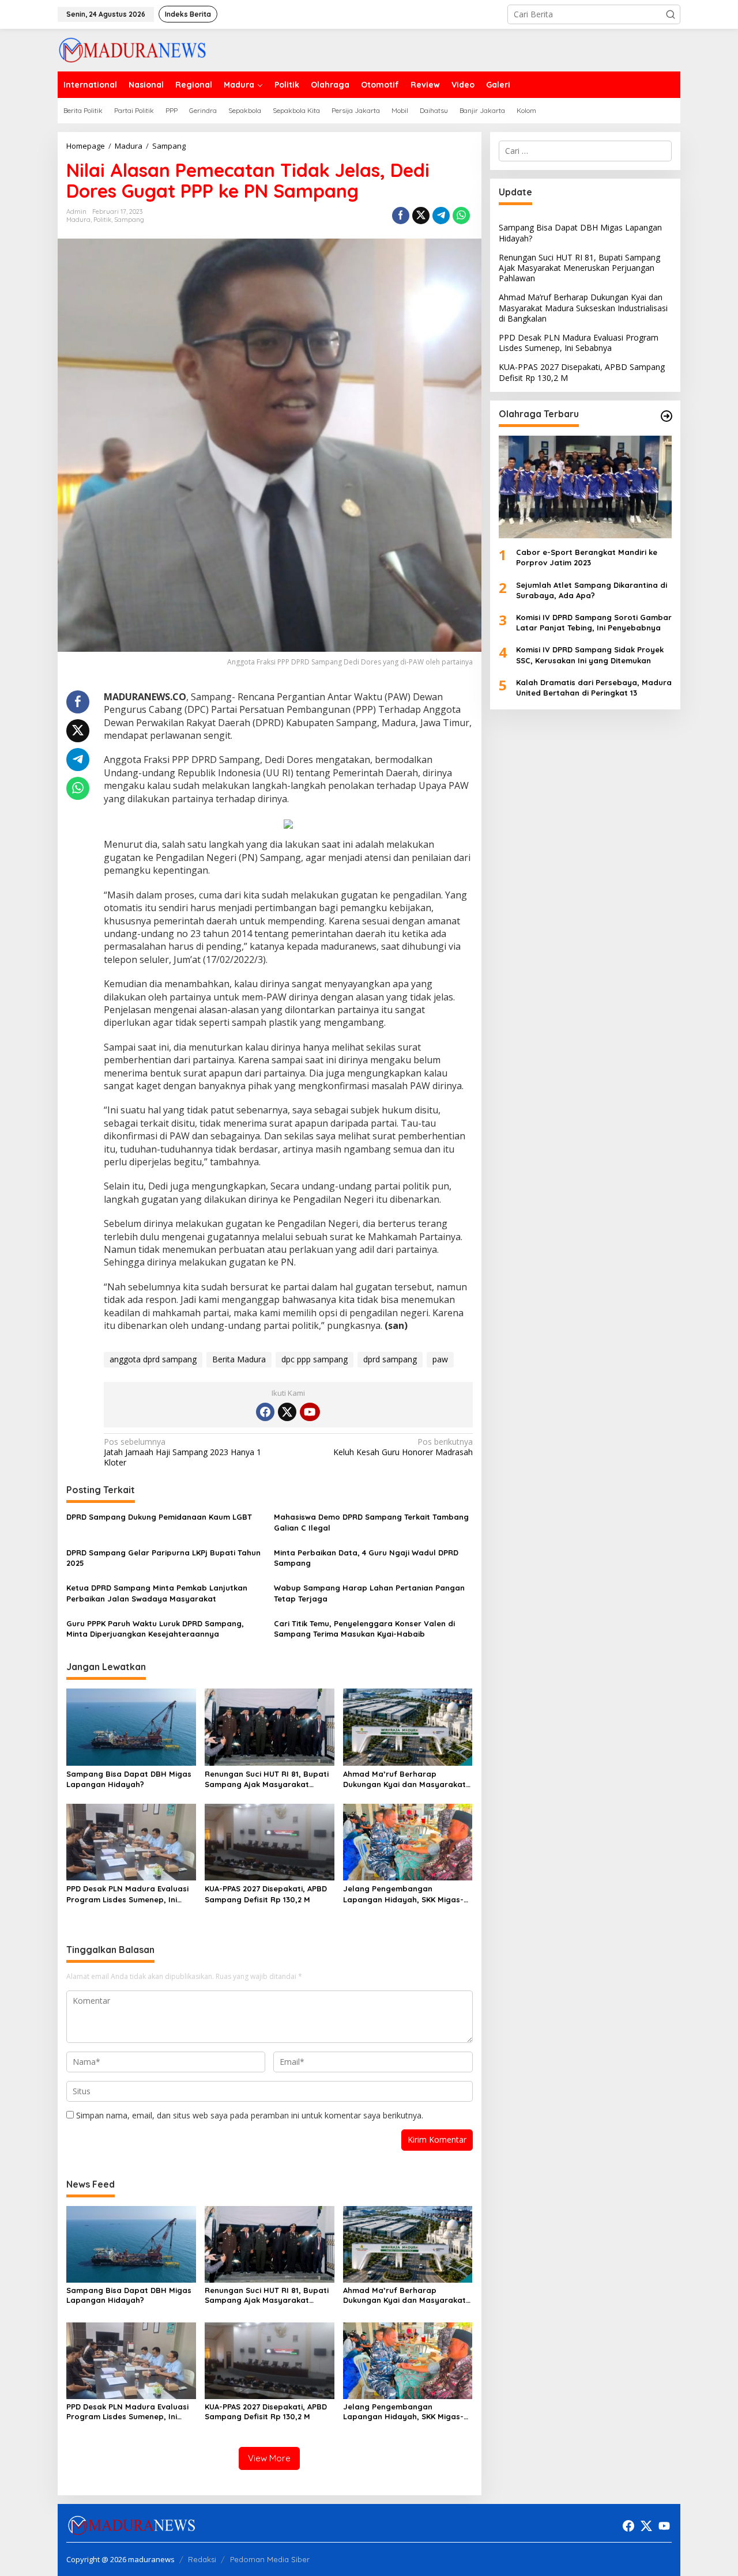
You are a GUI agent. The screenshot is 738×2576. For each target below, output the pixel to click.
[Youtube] (310, 1412)
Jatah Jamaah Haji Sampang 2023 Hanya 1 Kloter (182, 1452)
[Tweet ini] (421, 216)
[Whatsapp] (461, 216)
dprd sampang (390, 1359)
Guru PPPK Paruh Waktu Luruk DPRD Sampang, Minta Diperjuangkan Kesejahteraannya (155, 1629)
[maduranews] (132, 49)
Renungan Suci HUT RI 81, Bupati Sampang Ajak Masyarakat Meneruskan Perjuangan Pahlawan (267, 1779)
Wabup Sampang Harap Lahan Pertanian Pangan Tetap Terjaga (369, 1593)
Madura (78, 220)
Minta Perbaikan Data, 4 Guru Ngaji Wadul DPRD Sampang (366, 1558)
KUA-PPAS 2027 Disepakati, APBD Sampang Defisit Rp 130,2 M (266, 1894)
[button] (671, 14)
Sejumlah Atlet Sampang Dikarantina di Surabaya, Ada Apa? (592, 590)
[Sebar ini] (401, 216)
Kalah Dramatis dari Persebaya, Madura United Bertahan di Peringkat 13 (594, 688)
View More (269, 2458)
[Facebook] (265, 1412)
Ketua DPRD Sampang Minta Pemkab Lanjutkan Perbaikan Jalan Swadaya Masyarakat (157, 1593)
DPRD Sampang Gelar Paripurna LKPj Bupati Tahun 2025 (163, 1558)
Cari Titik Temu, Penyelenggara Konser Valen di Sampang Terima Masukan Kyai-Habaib (364, 1629)
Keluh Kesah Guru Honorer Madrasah (403, 1447)
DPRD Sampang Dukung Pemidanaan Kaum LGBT (160, 1517)
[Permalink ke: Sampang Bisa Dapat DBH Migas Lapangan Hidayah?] (131, 1726)
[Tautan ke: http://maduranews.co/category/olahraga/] (667, 416)
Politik (102, 220)
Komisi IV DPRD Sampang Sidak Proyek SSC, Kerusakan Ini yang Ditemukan (590, 655)
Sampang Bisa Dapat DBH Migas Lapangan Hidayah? (129, 1779)
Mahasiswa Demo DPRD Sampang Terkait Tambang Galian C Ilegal (371, 1522)
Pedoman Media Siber (270, 2559)
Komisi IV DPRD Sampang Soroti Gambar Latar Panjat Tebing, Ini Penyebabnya (594, 622)
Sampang (129, 220)
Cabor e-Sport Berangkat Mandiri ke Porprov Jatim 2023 (587, 557)
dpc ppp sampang (315, 1359)
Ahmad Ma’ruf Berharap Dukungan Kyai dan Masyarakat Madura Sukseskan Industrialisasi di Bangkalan (407, 1779)
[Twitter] (287, 1412)
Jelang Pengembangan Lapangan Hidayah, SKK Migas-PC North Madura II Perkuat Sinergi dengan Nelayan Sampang (403, 1894)
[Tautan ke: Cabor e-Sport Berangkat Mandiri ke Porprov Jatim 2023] (585, 487)
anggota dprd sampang (153, 1359)
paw (440, 1359)
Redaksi (202, 2559)
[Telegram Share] (441, 216)
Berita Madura (239, 1359)
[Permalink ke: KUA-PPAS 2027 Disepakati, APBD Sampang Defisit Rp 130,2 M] (270, 1841)
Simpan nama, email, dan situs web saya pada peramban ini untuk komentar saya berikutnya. (250, 2115)
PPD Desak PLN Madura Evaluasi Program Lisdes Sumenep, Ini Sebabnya (127, 1894)
